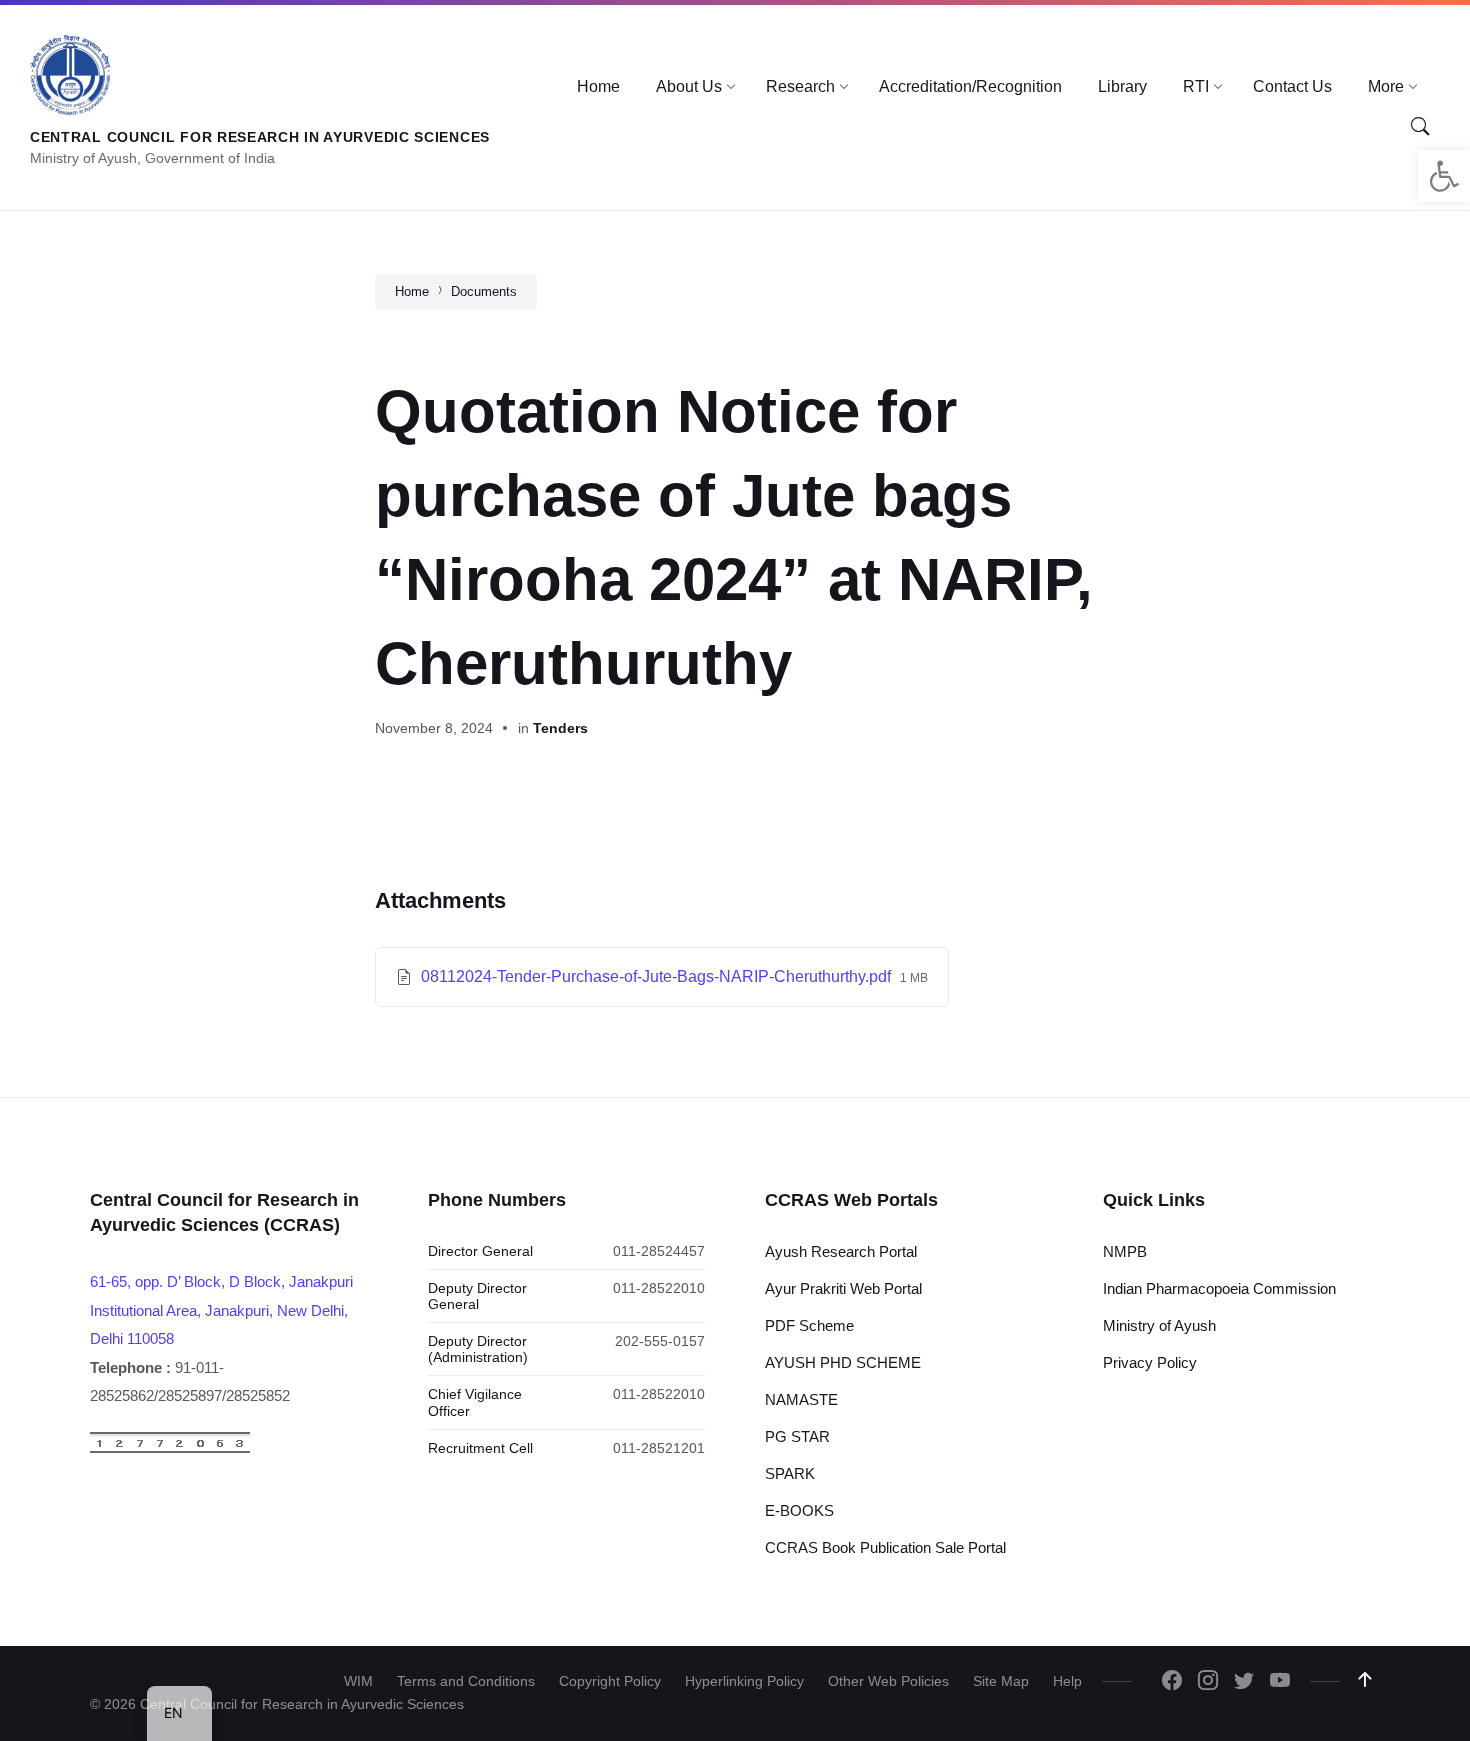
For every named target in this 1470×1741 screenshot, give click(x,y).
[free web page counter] (170, 1448)
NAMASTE (801, 1399)
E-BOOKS (799, 1510)
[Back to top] (1365, 1680)
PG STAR (797, 1436)
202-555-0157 (660, 1341)
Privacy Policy (1150, 1362)
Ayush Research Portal (841, 1251)
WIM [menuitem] (358, 1681)
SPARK (790, 1473)
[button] (1444, 176)
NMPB (1125, 1251)
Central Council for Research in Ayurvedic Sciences (260, 137)
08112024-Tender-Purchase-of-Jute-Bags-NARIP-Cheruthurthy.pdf (658, 976)
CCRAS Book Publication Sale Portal (885, 1547)
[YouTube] (1280, 1682)
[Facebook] (1172, 1682)
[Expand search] (1420, 126)
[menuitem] (598, 87)
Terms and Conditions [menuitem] (466, 1681)
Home (412, 291)
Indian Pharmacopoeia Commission (1219, 1288)
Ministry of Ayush (1159, 1325)
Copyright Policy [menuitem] (610, 1681)
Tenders (560, 728)
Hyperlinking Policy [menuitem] (744, 1681)
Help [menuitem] (1067, 1681)
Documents (484, 291)
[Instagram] (1208, 1682)
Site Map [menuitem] (1001, 1681)
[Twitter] (1244, 1682)
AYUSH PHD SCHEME (843, 1362)
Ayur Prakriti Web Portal (843, 1288)
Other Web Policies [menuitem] (888, 1681)
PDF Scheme (809, 1325)
